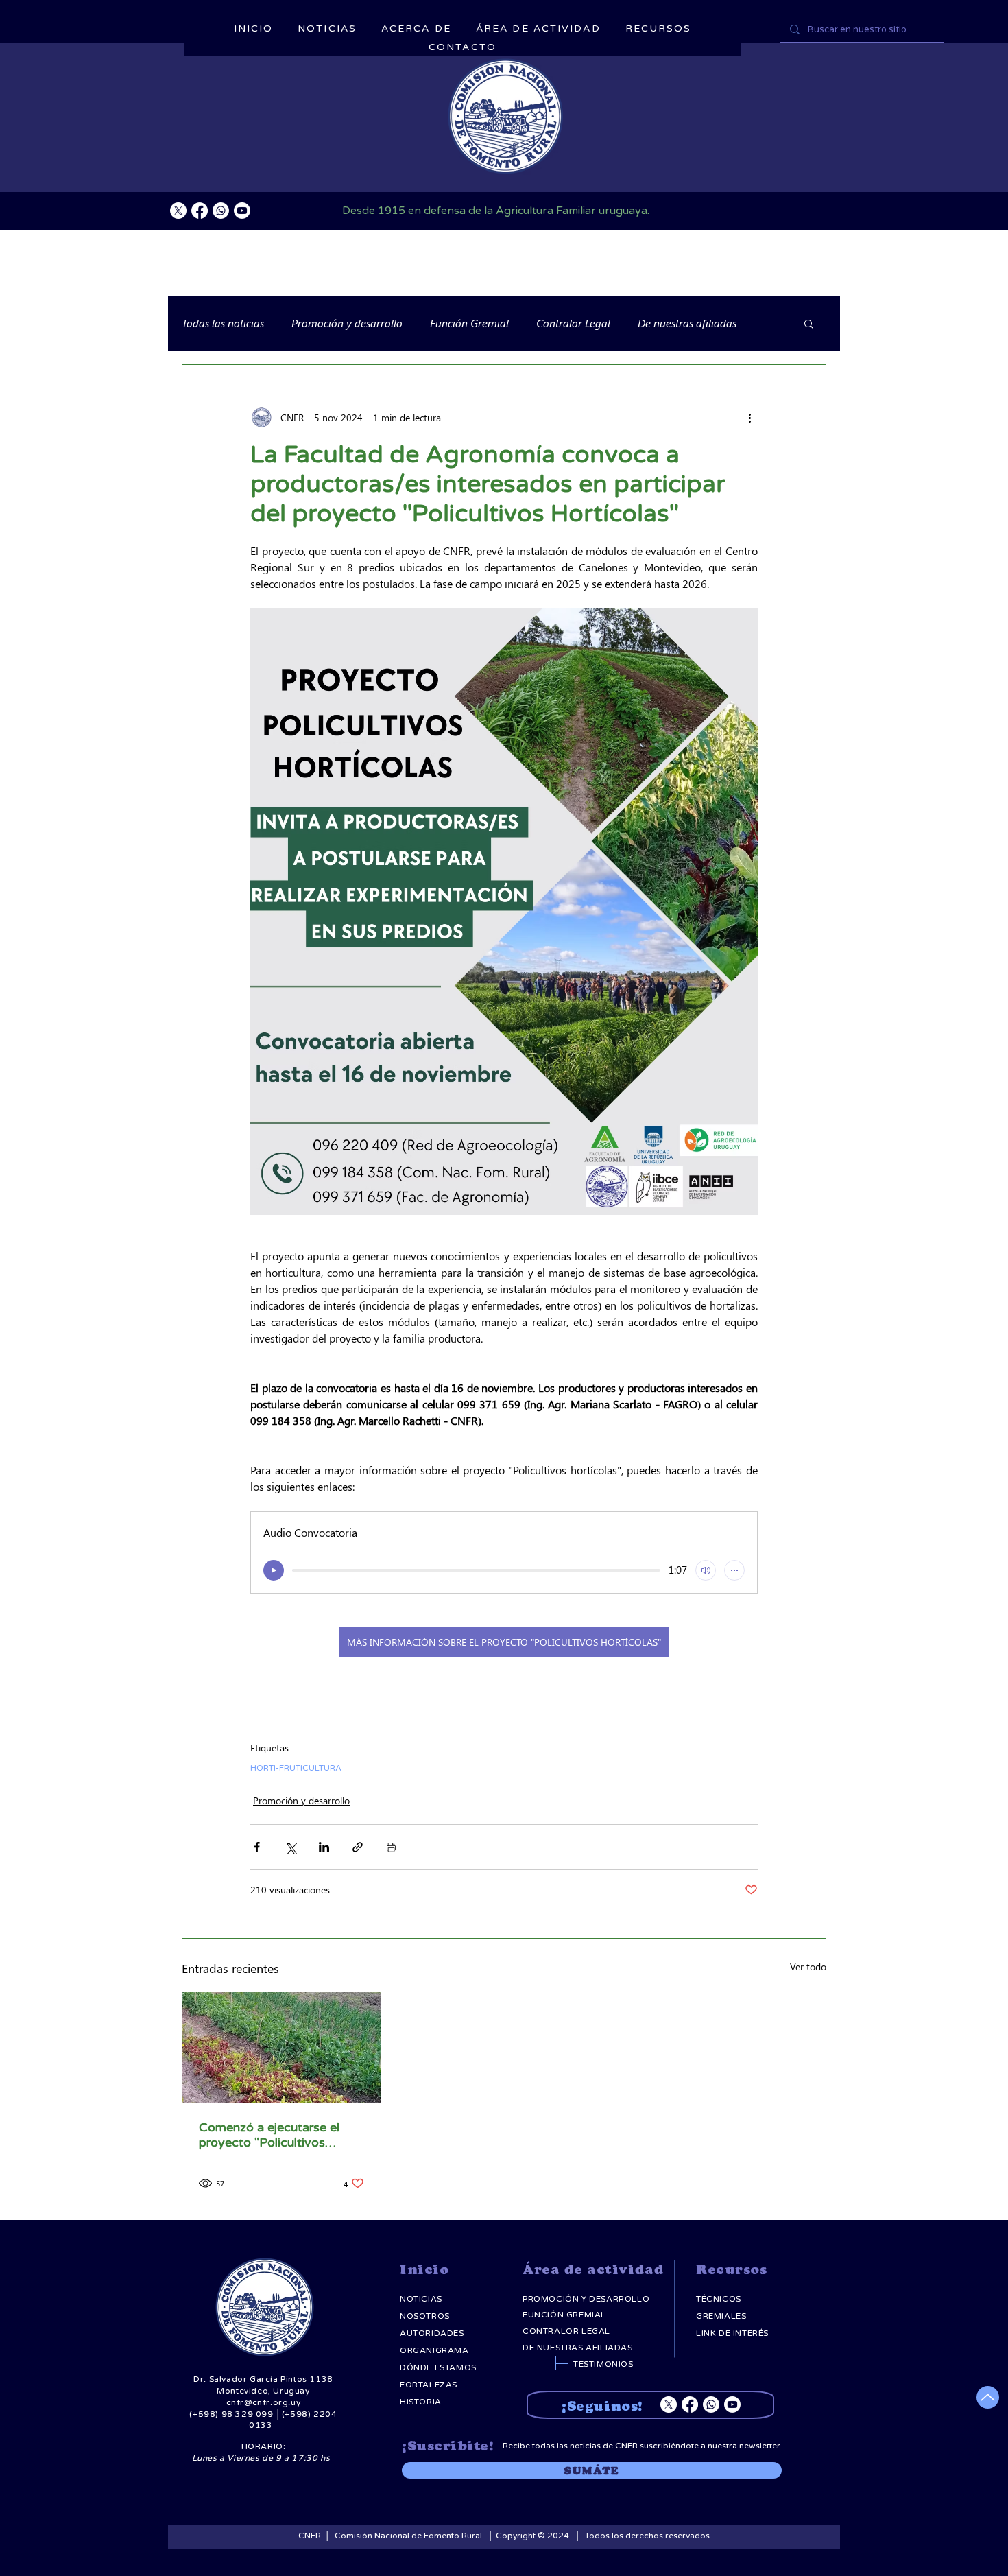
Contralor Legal (573, 323)
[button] (809, 323)
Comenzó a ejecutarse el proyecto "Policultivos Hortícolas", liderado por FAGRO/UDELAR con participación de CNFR (269, 2135)
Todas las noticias (223, 323)
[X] (178, 211)
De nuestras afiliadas (687, 323)
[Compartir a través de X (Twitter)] (290, 1847)
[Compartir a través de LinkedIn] (324, 1847)
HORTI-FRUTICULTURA (296, 1768)
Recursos (731, 2270)
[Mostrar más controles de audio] (734, 1570)
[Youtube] (242, 211)
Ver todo (808, 1966)
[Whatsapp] (221, 211)
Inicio (424, 2270)
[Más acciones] (749, 417)
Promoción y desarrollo (347, 323)
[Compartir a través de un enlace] (358, 1847)
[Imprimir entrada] (391, 1847)
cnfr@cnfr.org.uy (264, 2402)
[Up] (988, 2397)
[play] (274, 1570)
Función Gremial (469, 323)
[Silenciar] (706, 1570)
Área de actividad (593, 2270)
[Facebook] (200, 211)
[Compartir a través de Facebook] (257, 1847)
